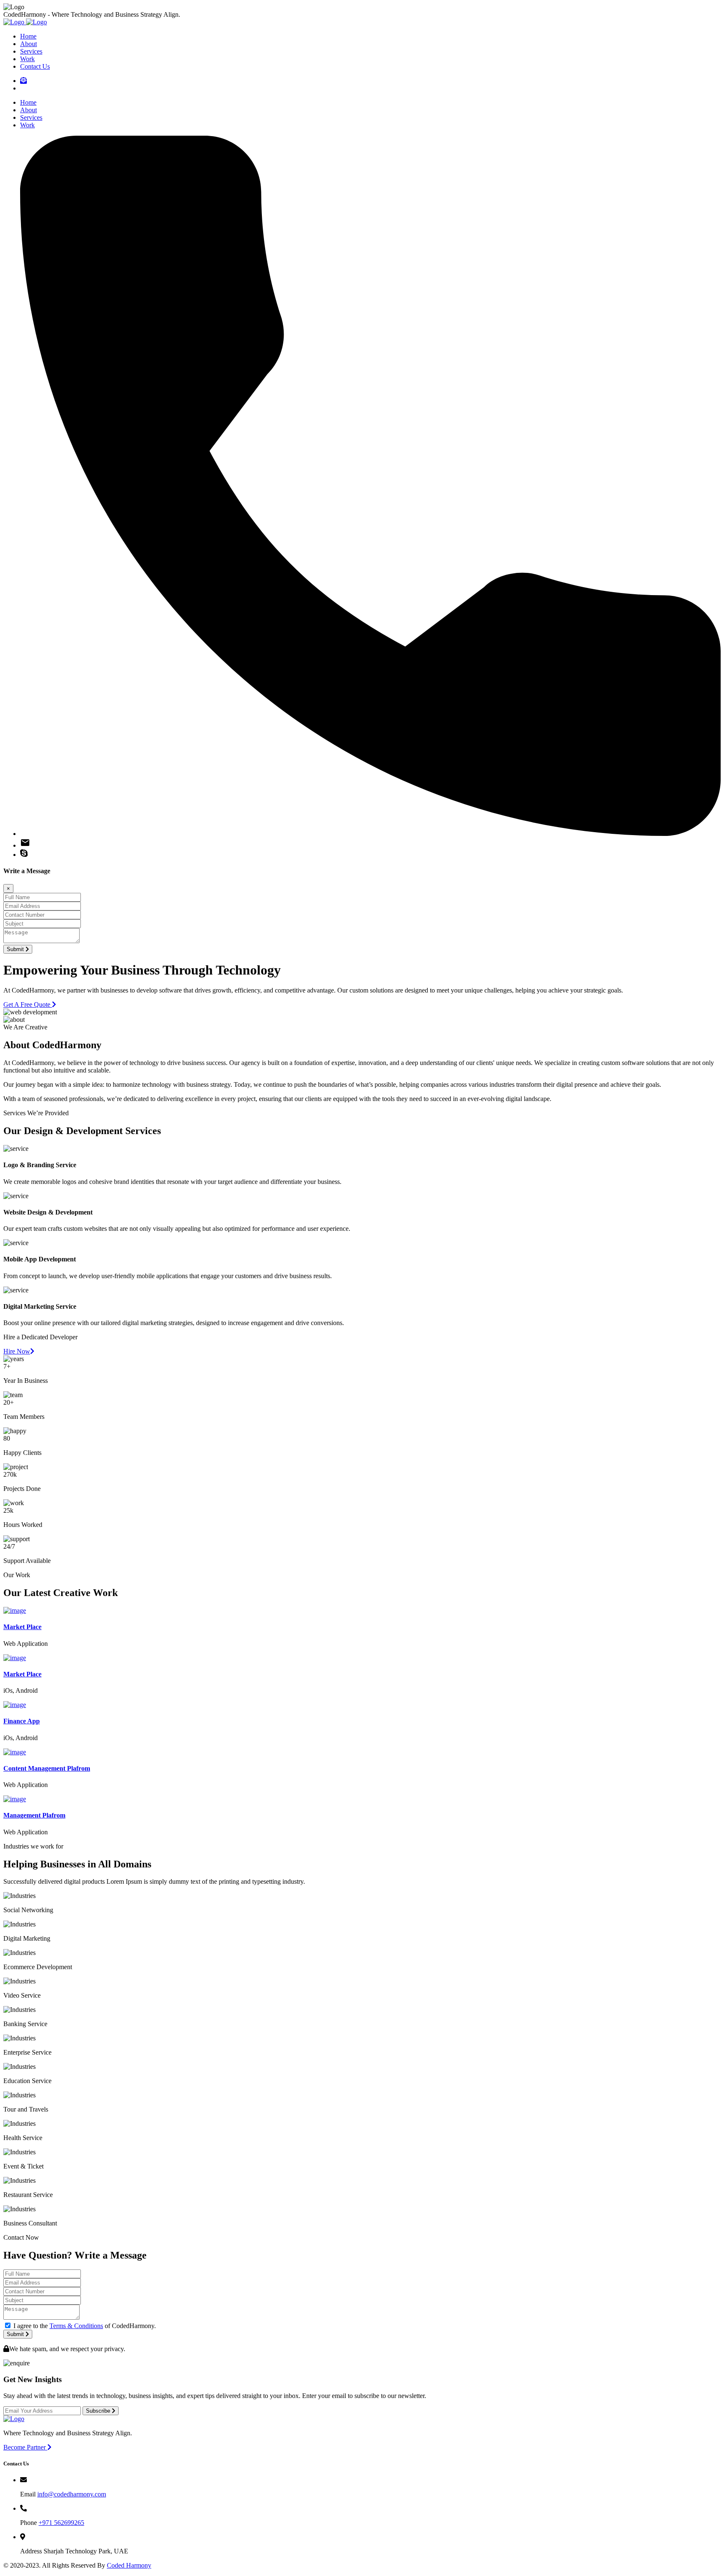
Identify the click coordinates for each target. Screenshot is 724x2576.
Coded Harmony (129, 2565)
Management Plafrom (34, 1815)
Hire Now (17, 1351)
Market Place (22, 1627)
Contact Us (35, 66)
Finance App (22, 1721)
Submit (16, 949)
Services (31, 51)
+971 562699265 (61, 2523)
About (28, 44)
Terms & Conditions (76, 2326)
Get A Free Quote (28, 1004)
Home (28, 36)
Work (27, 59)
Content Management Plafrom (47, 1768)
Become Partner (25, 2447)
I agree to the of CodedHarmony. (85, 2326)
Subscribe (99, 2411)
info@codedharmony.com (72, 2494)
